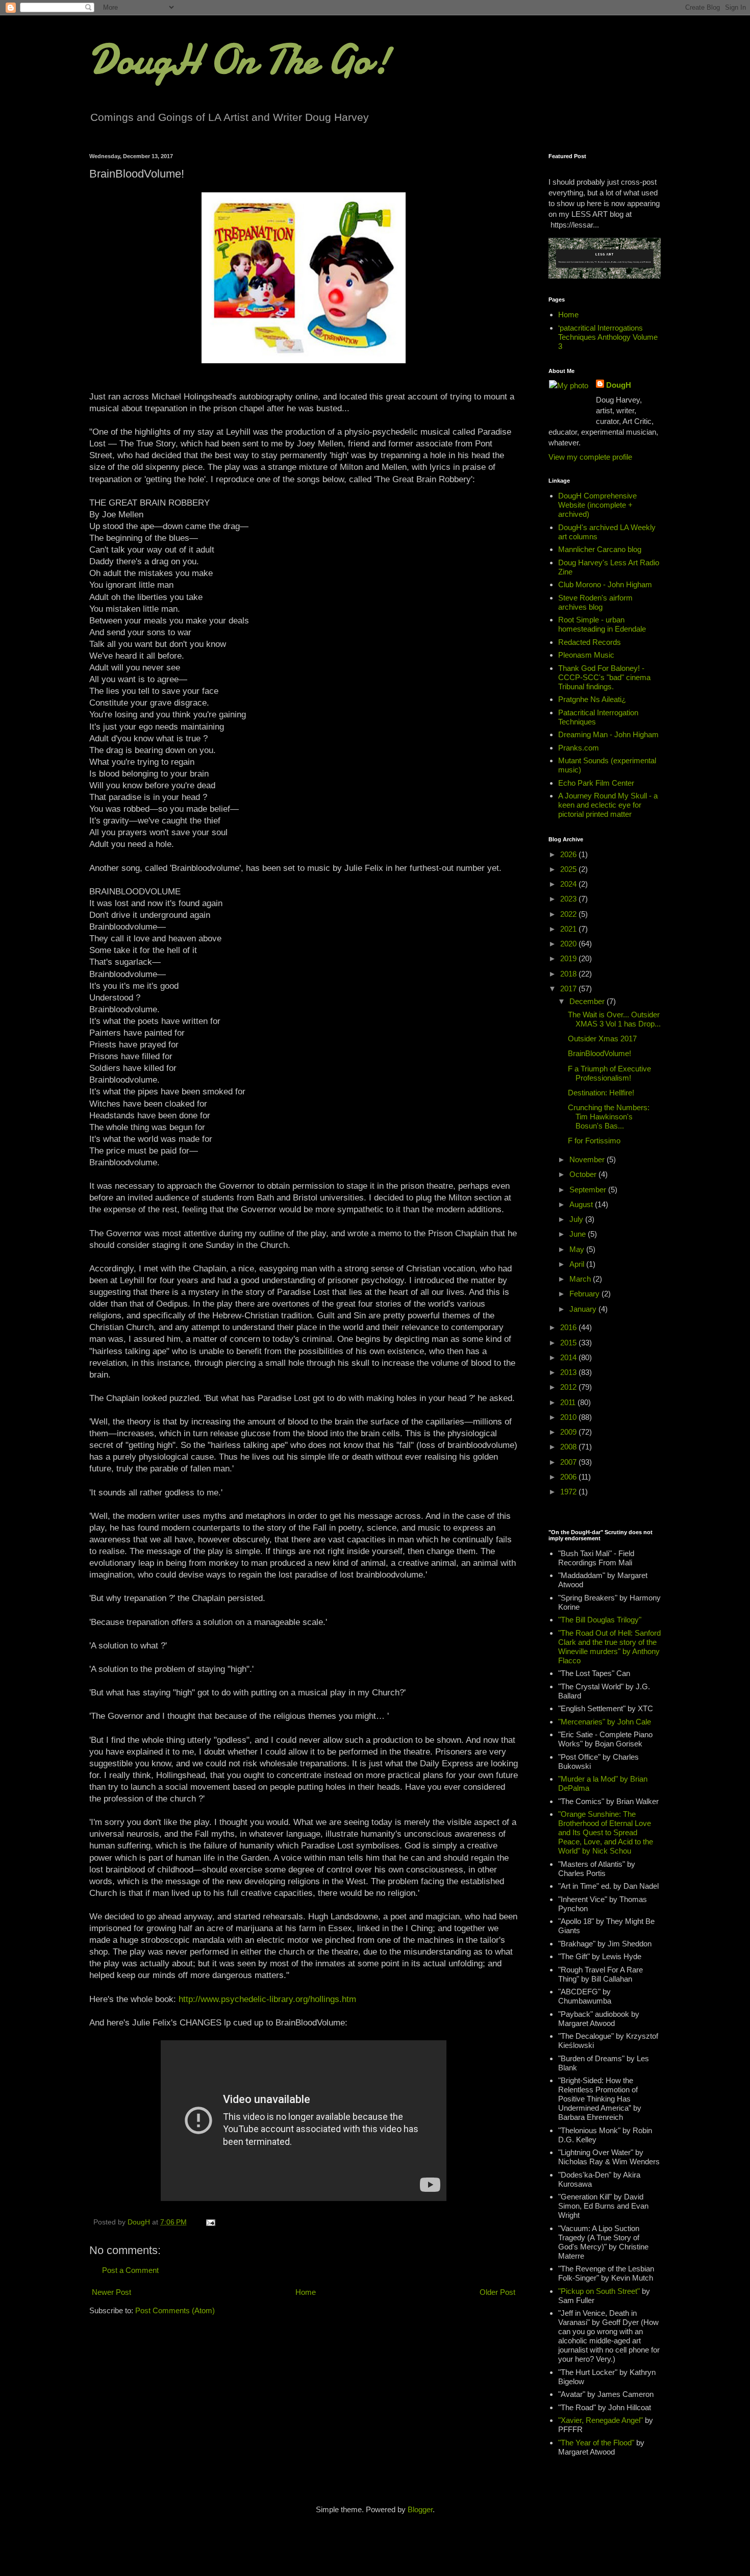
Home (306, 2292)
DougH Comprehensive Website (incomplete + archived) (597, 505)
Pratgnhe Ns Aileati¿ (592, 699)
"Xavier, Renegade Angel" (601, 2420)
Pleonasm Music (586, 655)
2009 (569, 1432)
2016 (569, 1327)
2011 (569, 1402)
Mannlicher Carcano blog (600, 549)
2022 (569, 914)
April (578, 1264)
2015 (569, 1343)
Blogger (420, 2509)
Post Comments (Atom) (175, 2310)
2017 (569, 989)
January (584, 1309)
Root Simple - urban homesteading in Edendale (602, 624)
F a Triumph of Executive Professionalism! (609, 1073)
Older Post (497, 2292)
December (588, 1001)
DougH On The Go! (240, 60)
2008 (569, 1447)
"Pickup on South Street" (599, 2291)
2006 (569, 1477)
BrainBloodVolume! (599, 1053)
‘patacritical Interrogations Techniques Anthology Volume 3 (608, 337)
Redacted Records (590, 642)
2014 (569, 1357)
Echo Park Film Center (596, 783)
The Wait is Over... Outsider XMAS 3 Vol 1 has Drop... (614, 1019)
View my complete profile (590, 457)
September (589, 1190)
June (579, 1234)
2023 (569, 899)
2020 (569, 944)
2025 (569, 869)
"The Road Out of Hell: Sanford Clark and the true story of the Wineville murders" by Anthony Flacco (609, 1647)
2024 (569, 884)
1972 (569, 1492)
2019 (569, 958)
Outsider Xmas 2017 (602, 1039)
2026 (569, 854)
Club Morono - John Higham (605, 584)
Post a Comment (130, 2270)
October (584, 1174)
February (585, 1294)
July (577, 1219)
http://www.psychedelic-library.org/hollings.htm (267, 1999)
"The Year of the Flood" (596, 2443)
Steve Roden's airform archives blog (595, 602)
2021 (569, 929)
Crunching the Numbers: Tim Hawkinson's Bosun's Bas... (609, 1117)
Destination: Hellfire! (601, 1093)
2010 (569, 1417)
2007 (569, 1462)
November (588, 1159)
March (581, 1279)
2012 (569, 1387)
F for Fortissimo (594, 1141)
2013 (569, 1372)
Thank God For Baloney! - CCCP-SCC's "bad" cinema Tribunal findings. (604, 677)
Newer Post (111, 2292)
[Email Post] (210, 2222)
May (578, 1249)
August (582, 1204)
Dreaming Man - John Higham (608, 734)
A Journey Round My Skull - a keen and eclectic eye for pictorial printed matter (608, 805)
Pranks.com (579, 748)
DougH (619, 385)
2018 (569, 974)
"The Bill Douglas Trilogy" (600, 1620)
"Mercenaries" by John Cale (605, 1722)
